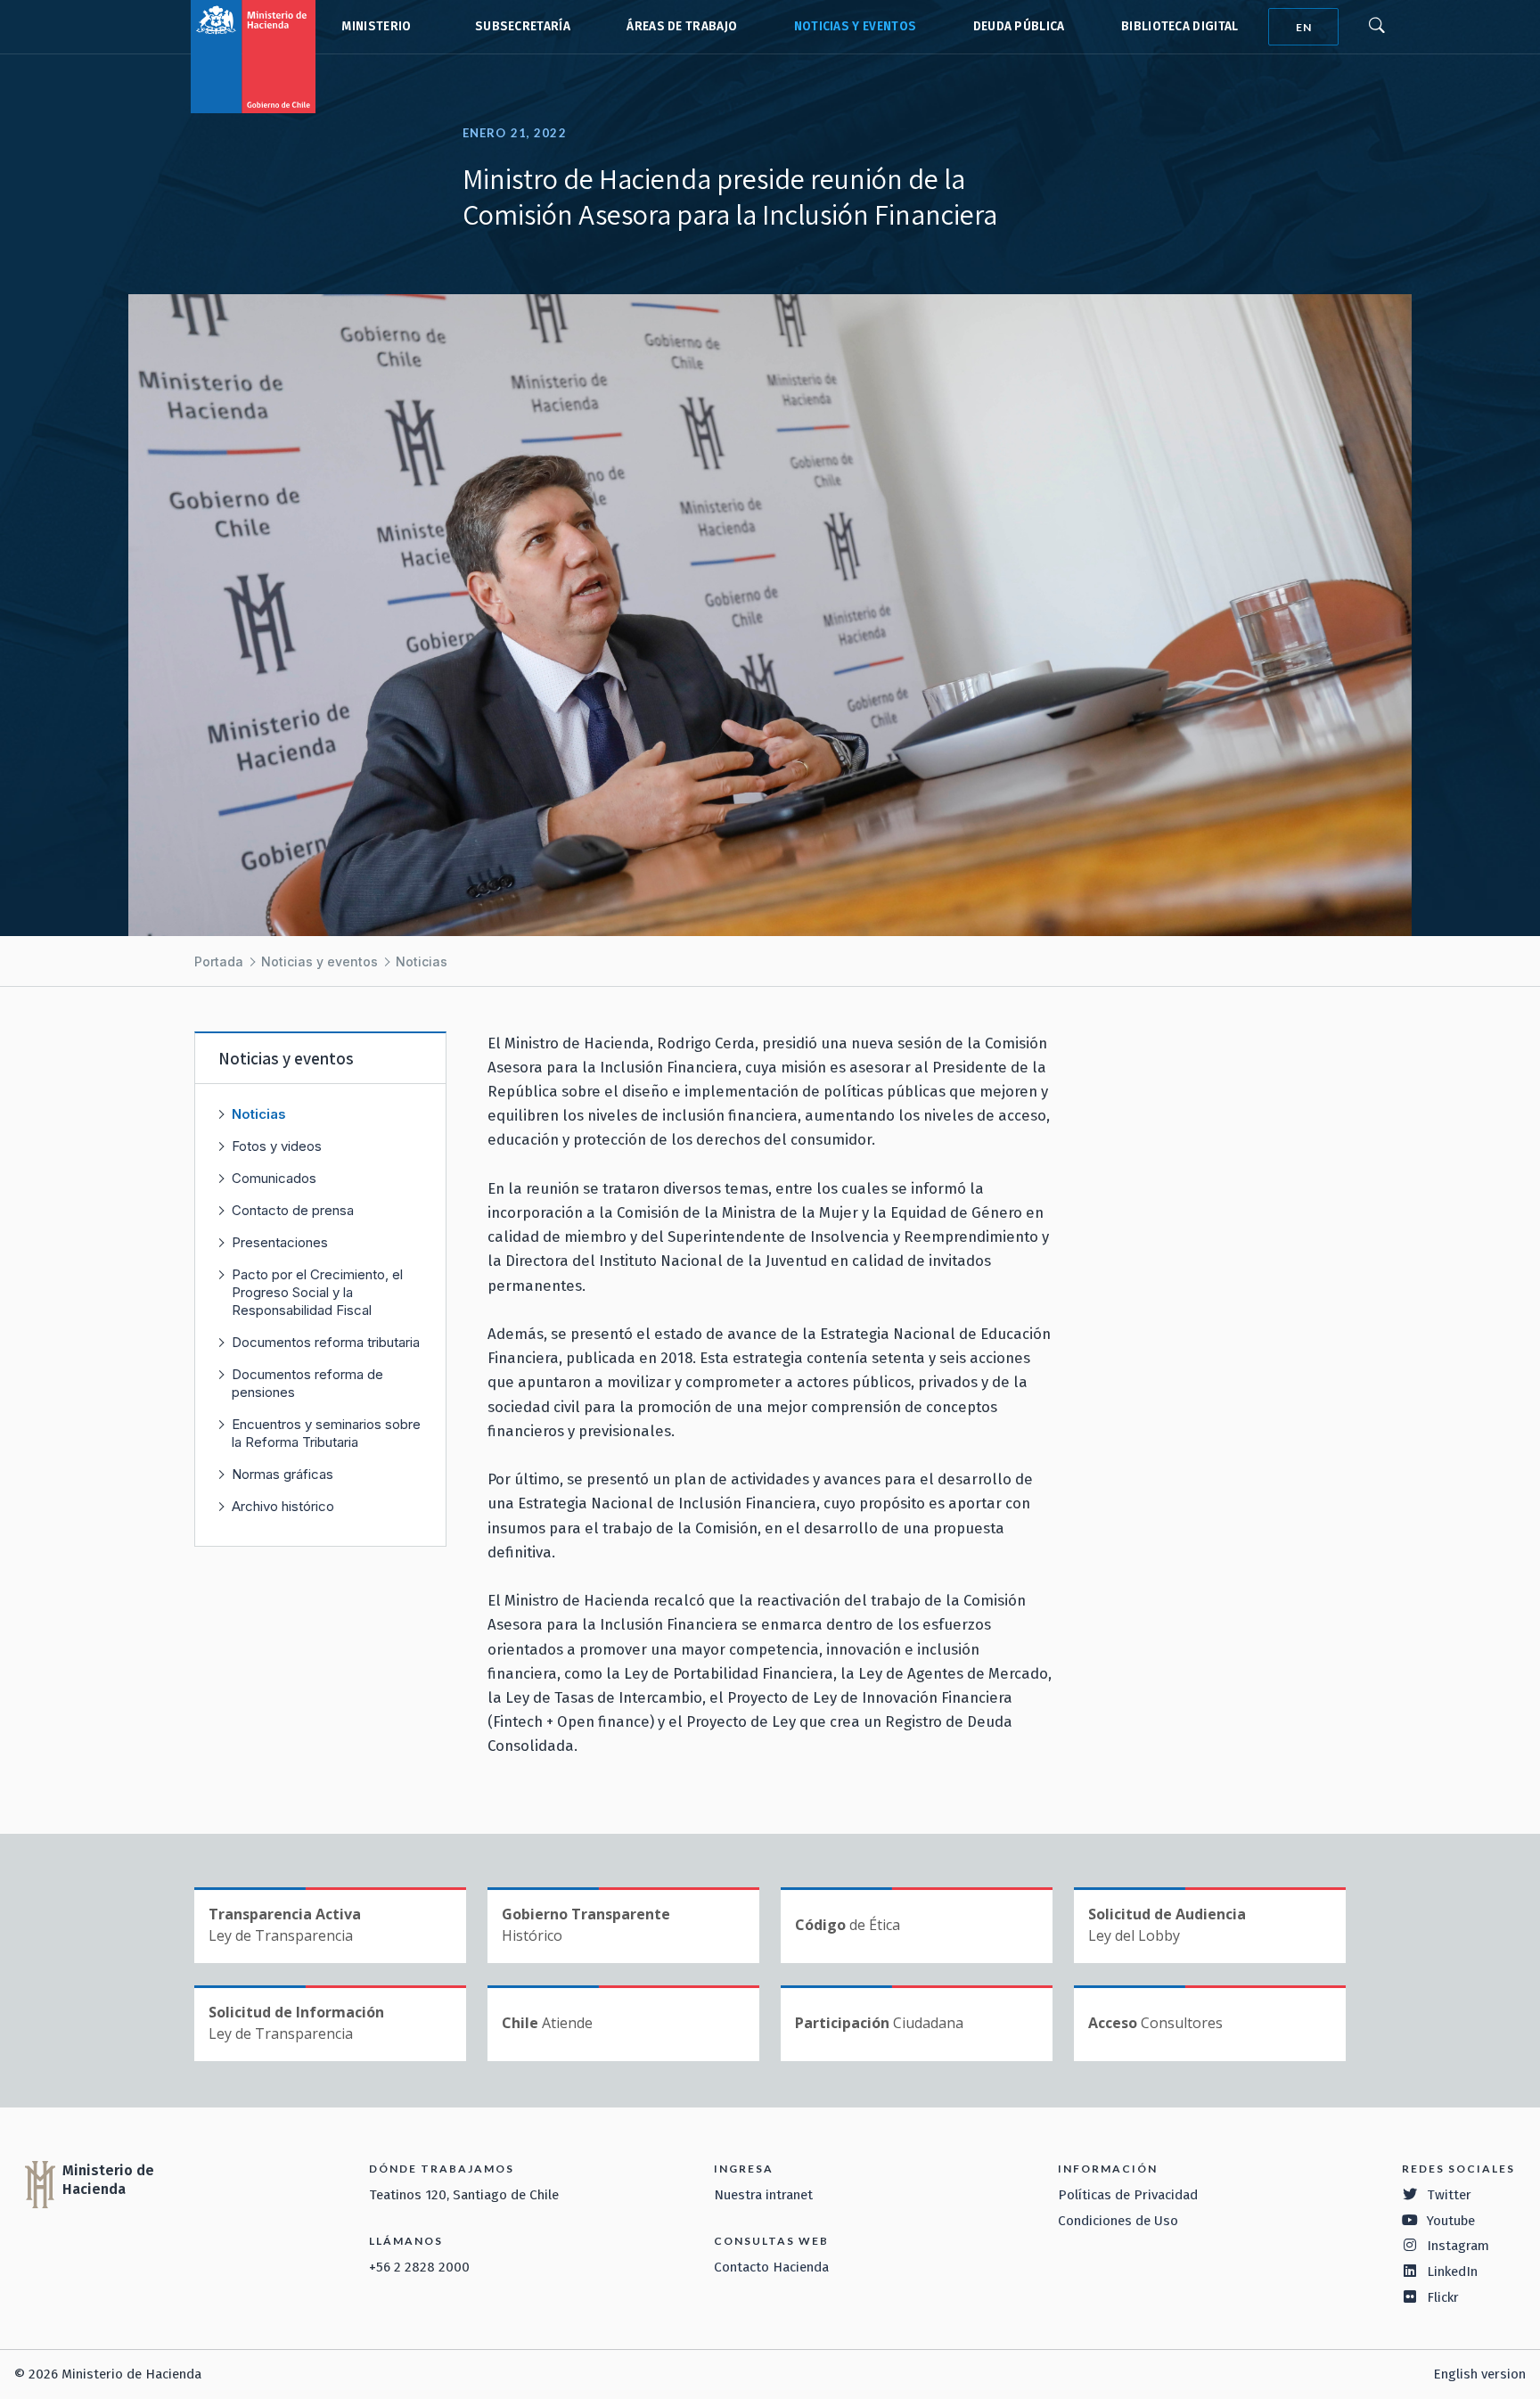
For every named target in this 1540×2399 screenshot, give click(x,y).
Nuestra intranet (763, 2195)
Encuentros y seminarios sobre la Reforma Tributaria (326, 1433)
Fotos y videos (277, 1146)
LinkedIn (1452, 2272)
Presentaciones (280, 1242)
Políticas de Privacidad (1128, 2195)
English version (1479, 2374)
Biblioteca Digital (1180, 26)
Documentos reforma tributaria (326, 1342)
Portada (219, 961)
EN (1304, 27)
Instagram (1458, 2246)
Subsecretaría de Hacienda (519, 27)
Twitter (1449, 2195)
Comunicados (274, 1178)
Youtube (1451, 2221)
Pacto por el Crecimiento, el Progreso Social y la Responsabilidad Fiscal (317, 1292)
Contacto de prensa (293, 1210)
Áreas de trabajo (682, 26)
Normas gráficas (283, 1474)
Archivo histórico (283, 1506)
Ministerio (376, 26)
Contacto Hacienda (771, 2267)
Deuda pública (1019, 26)
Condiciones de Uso (1118, 2221)
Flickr (1443, 2297)
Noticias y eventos (856, 26)
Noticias (422, 961)
